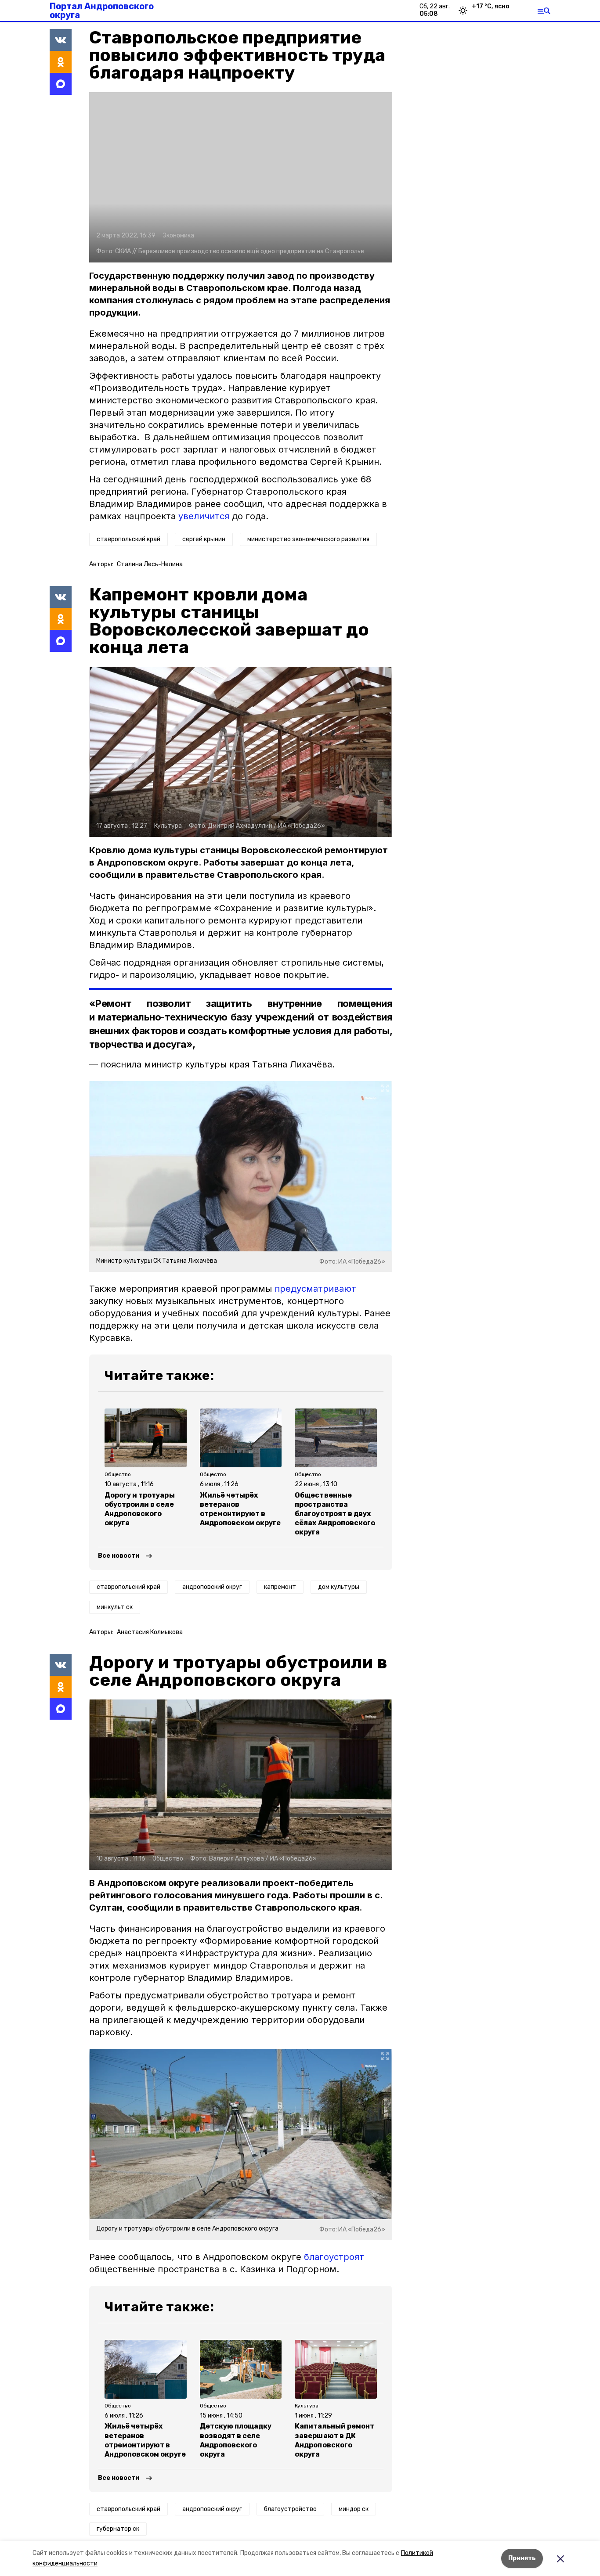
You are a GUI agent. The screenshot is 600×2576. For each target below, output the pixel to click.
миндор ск (354, 2509)
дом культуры (339, 1587)
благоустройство (290, 2509)
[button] (241, 177)
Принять (522, 2558)
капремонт (280, 1587)
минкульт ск (115, 1607)
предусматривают (315, 1289)
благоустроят (334, 2257)
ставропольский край (128, 539)
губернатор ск (118, 2529)
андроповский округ (212, 1587)
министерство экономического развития (308, 539)
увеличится (204, 516)
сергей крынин (204, 539)
